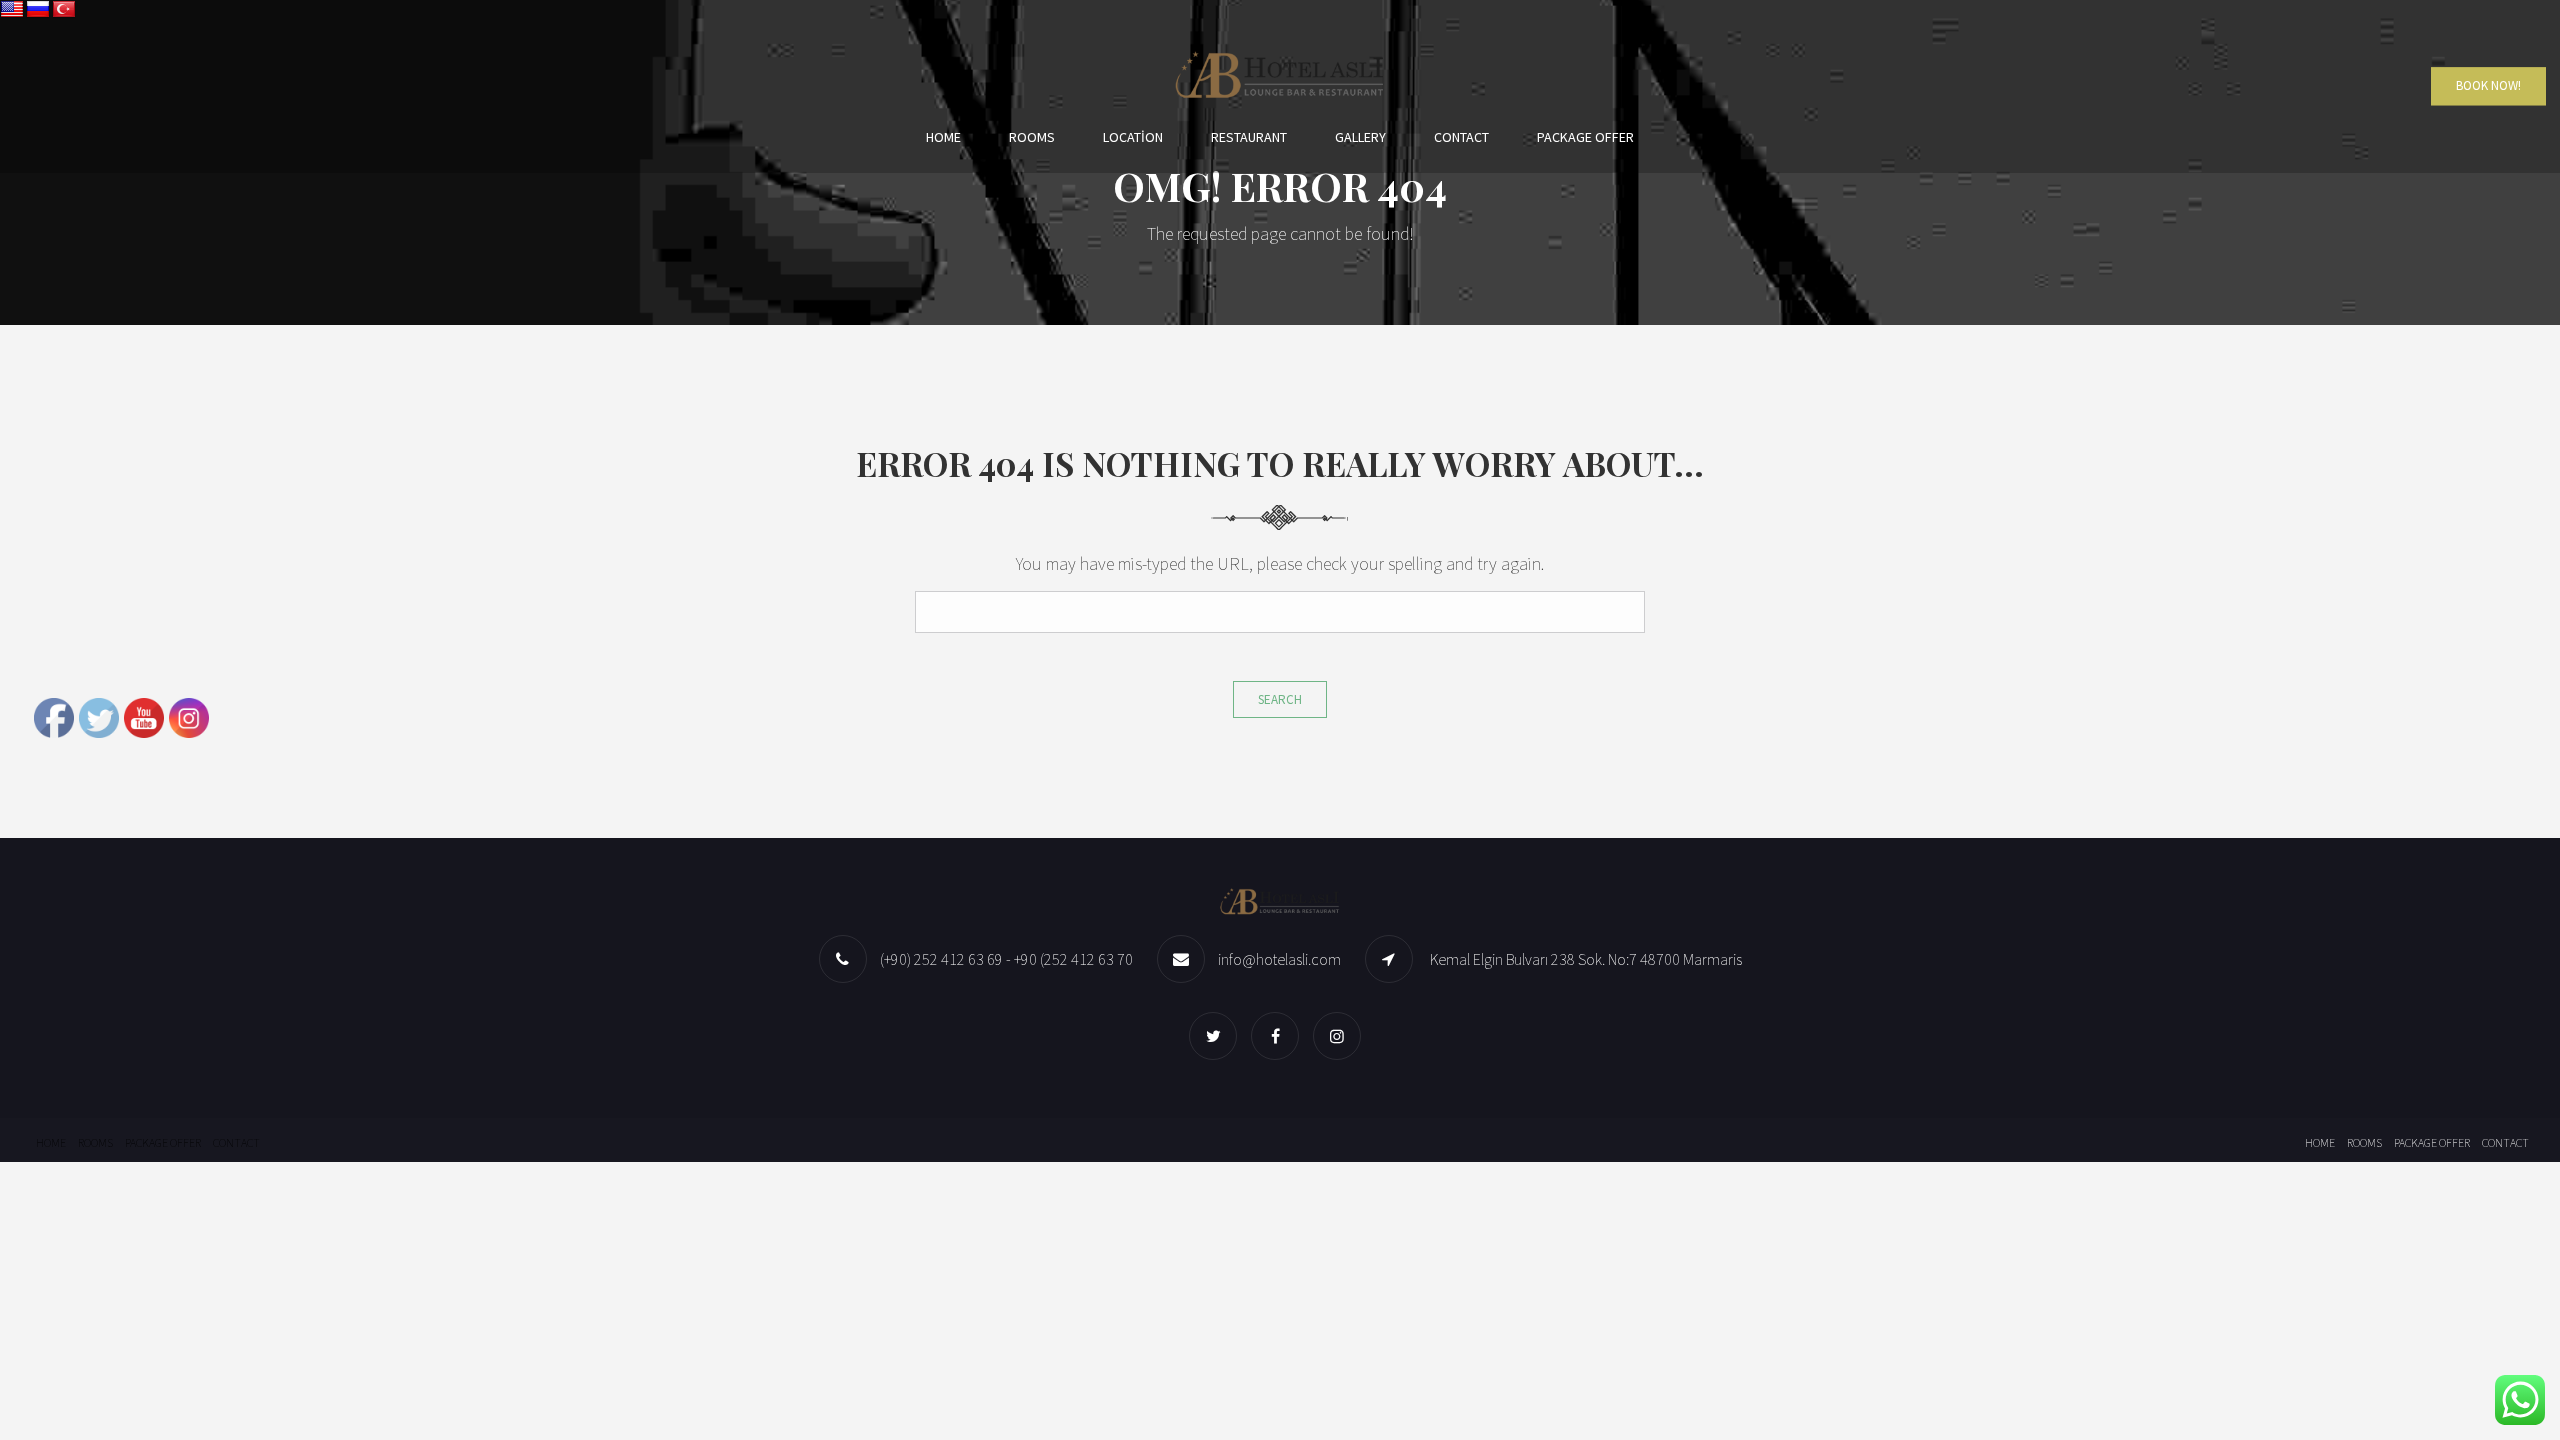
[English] (12, 10)
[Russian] (38, 10)
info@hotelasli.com (1279, 959)
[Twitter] (1218, 1035)
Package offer (1585, 137)
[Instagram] (1342, 1035)
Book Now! (2488, 86)
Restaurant (1249, 137)
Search (1280, 699)
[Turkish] (64, 10)
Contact (1461, 137)
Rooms (1032, 137)
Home (943, 137)
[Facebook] (1280, 1035)
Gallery (1360, 137)
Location (1133, 137)
